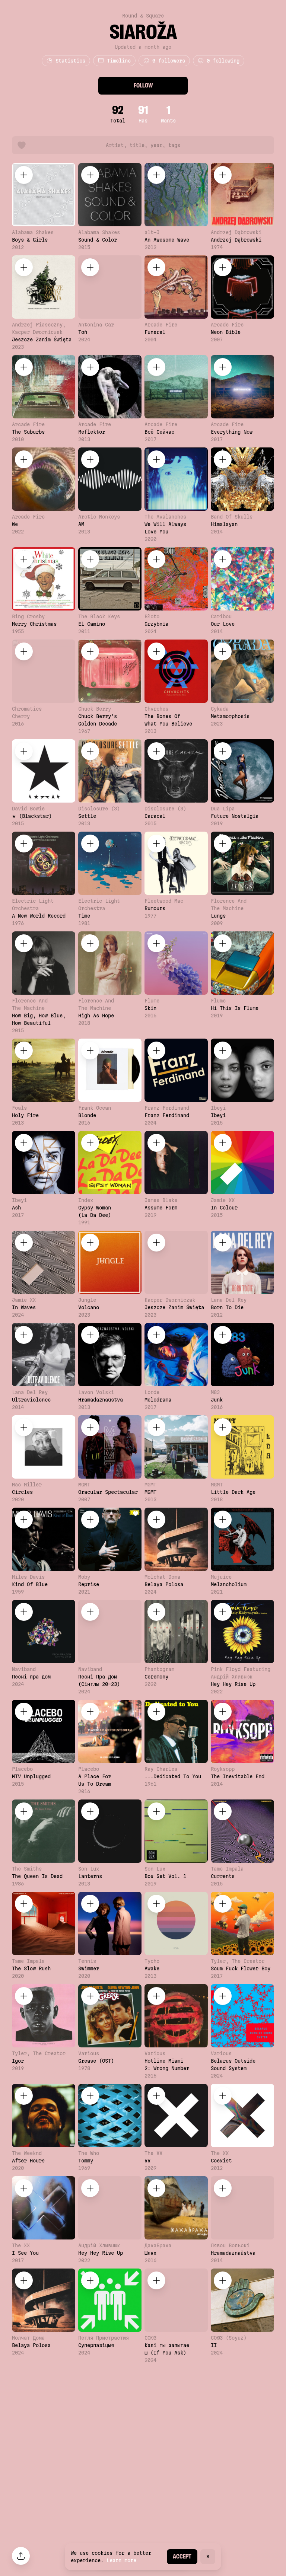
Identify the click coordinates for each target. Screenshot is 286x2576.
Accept (182, 2556)
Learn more (121, 2560)
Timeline (119, 61)
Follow (143, 85)
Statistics (70, 61)
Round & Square (143, 16)
